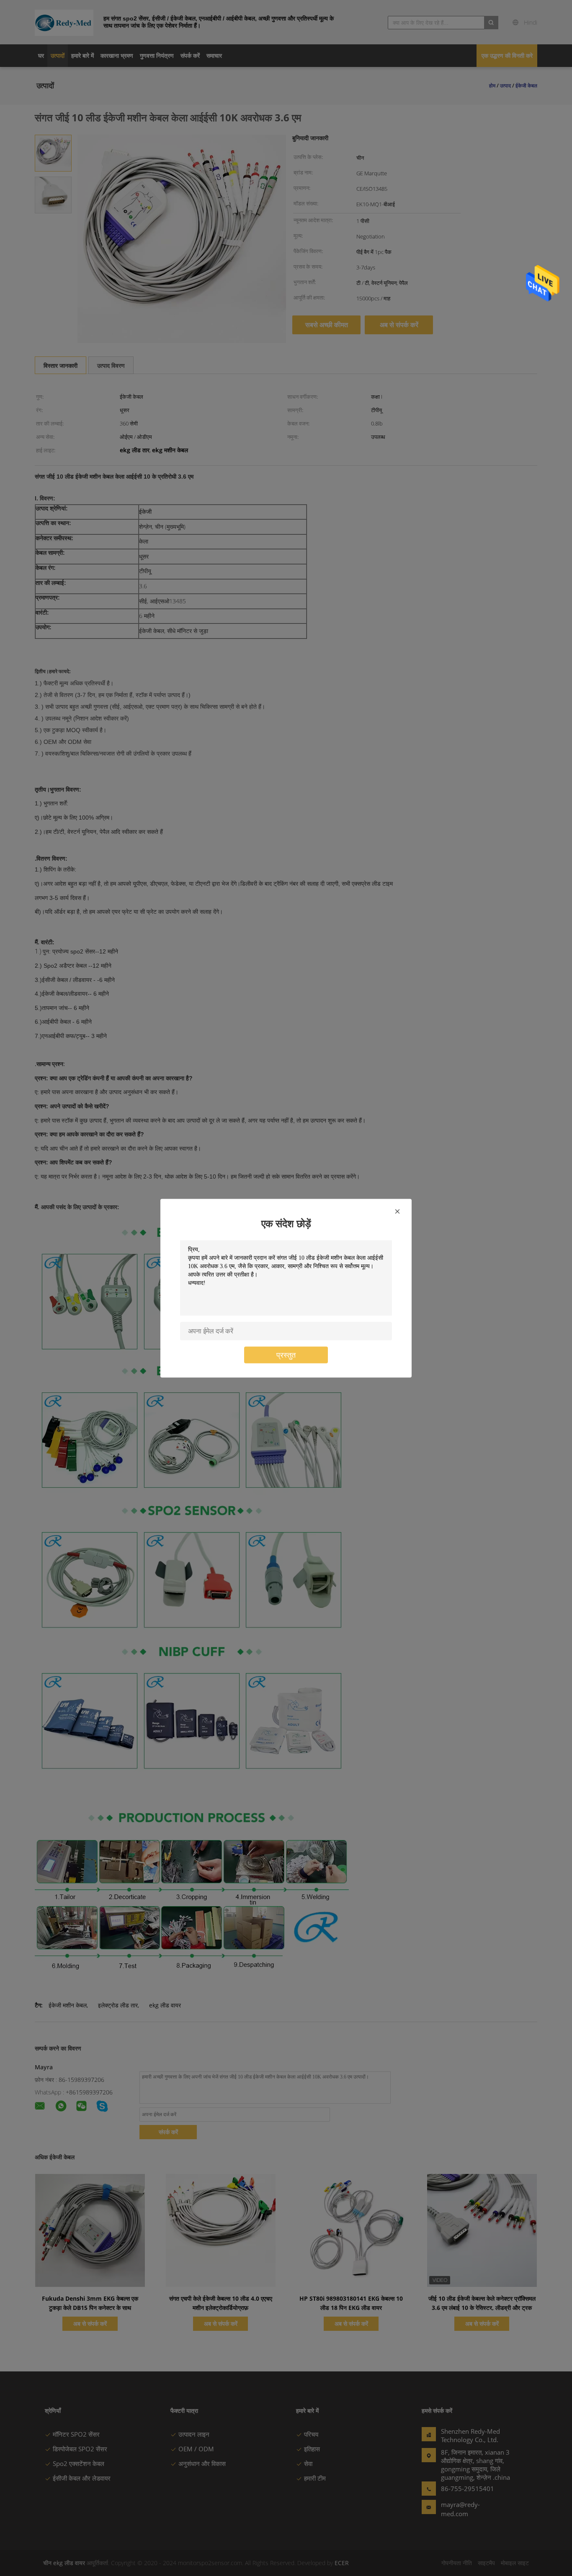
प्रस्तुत (286, 1355)
